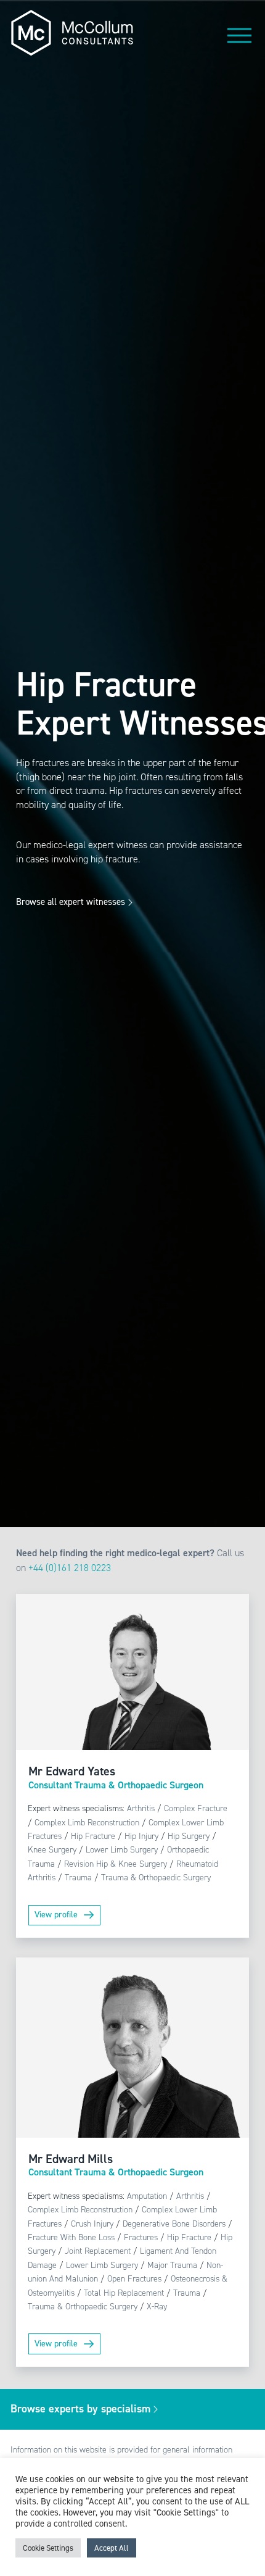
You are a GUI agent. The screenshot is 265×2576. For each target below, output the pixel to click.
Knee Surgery (52, 1850)
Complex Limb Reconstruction (87, 1823)
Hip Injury (141, 1836)
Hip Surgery (189, 1836)
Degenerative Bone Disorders (174, 2224)
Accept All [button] (112, 2548)
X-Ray (157, 2307)
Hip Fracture (93, 1836)
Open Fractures (134, 2279)
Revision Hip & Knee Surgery (116, 1864)
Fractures (141, 2237)
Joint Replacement (98, 2251)
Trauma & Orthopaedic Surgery (156, 1878)
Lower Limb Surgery (122, 1850)
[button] (240, 35)
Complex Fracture (196, 1808)
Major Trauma (172, 2265)
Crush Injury (92, 2224)
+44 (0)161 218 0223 (70, 1568)
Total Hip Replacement (124, 2293)
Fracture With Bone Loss (71, 2237)
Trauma (78, 1878)
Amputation (147, 2196)
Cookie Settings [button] (48, 2548)
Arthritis (141, 1808)
